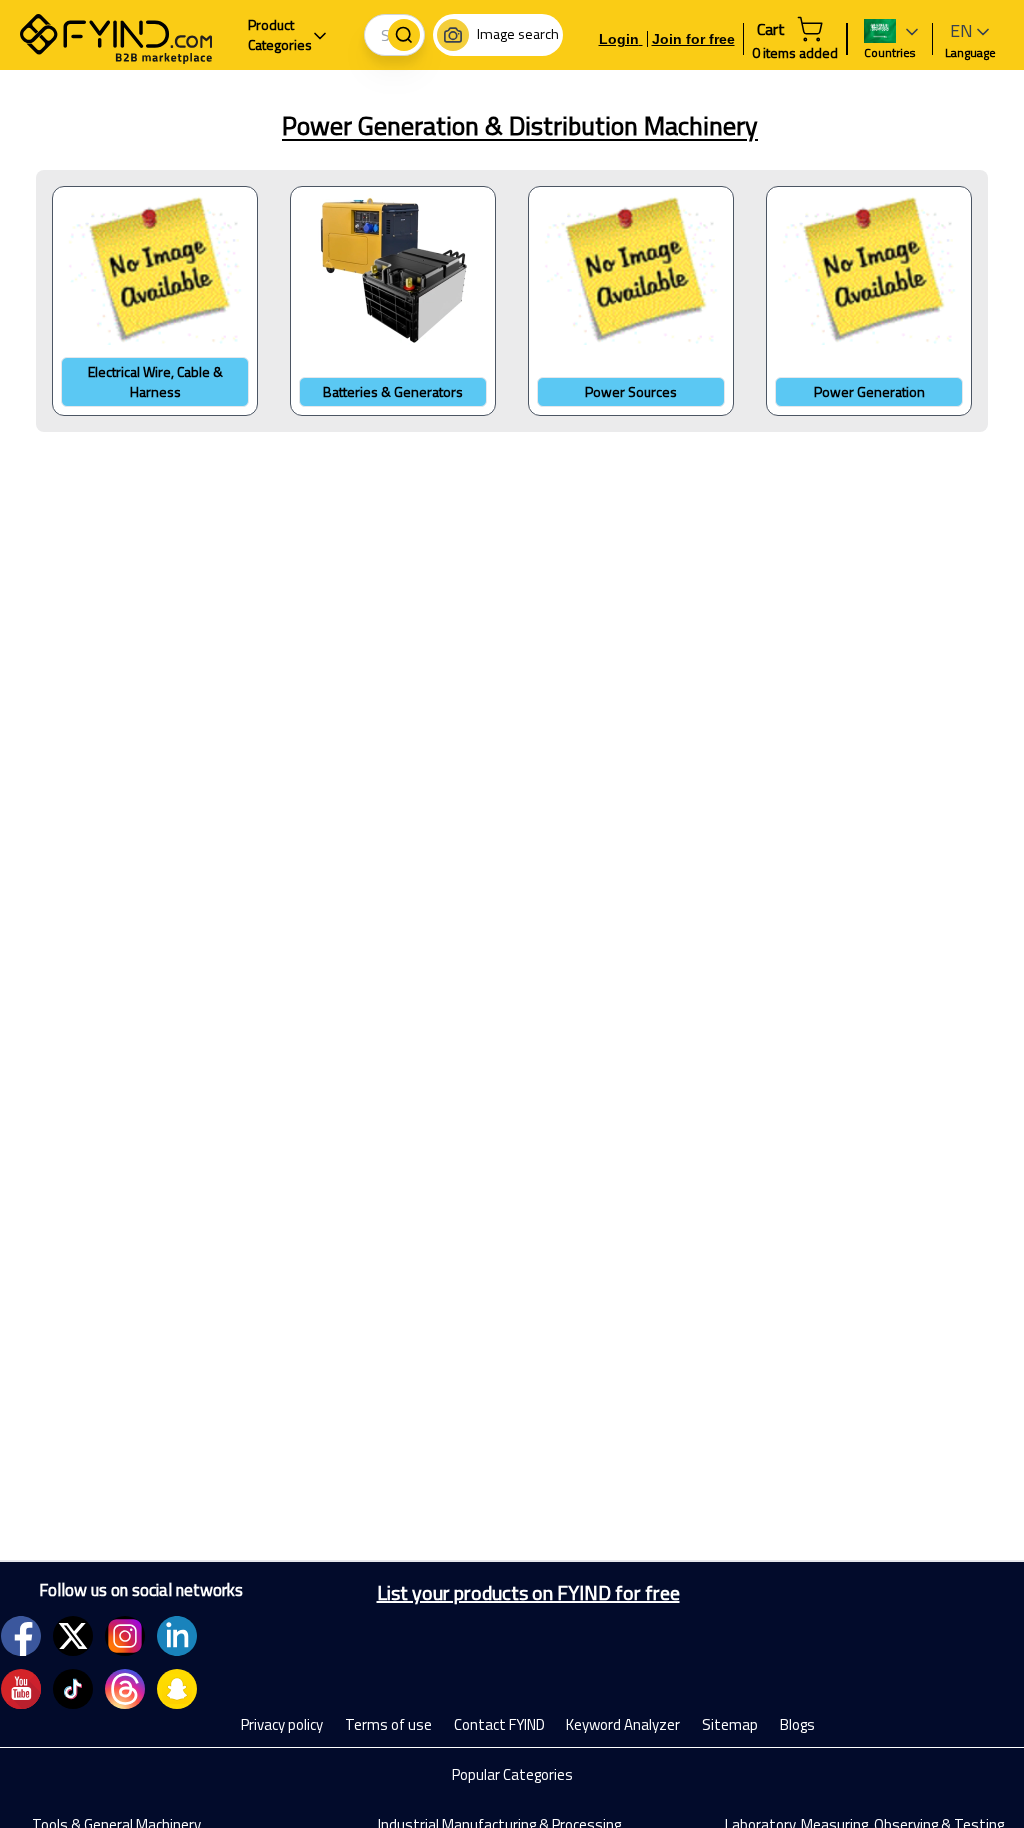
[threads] (125, 1689)
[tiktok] (73, 1689)
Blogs (797, 1724)
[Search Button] (404, 35)
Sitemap (730, 1724)
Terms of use (388, 1724)
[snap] (177, 1689)
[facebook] (21, 1636)
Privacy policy (282, 1724)
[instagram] (125, 1636)
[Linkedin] (177, 1636)
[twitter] (73, 1636)
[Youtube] (21, 1689)
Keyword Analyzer (623, 1724)
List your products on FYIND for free (528, 1593)
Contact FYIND (499, 1724)
